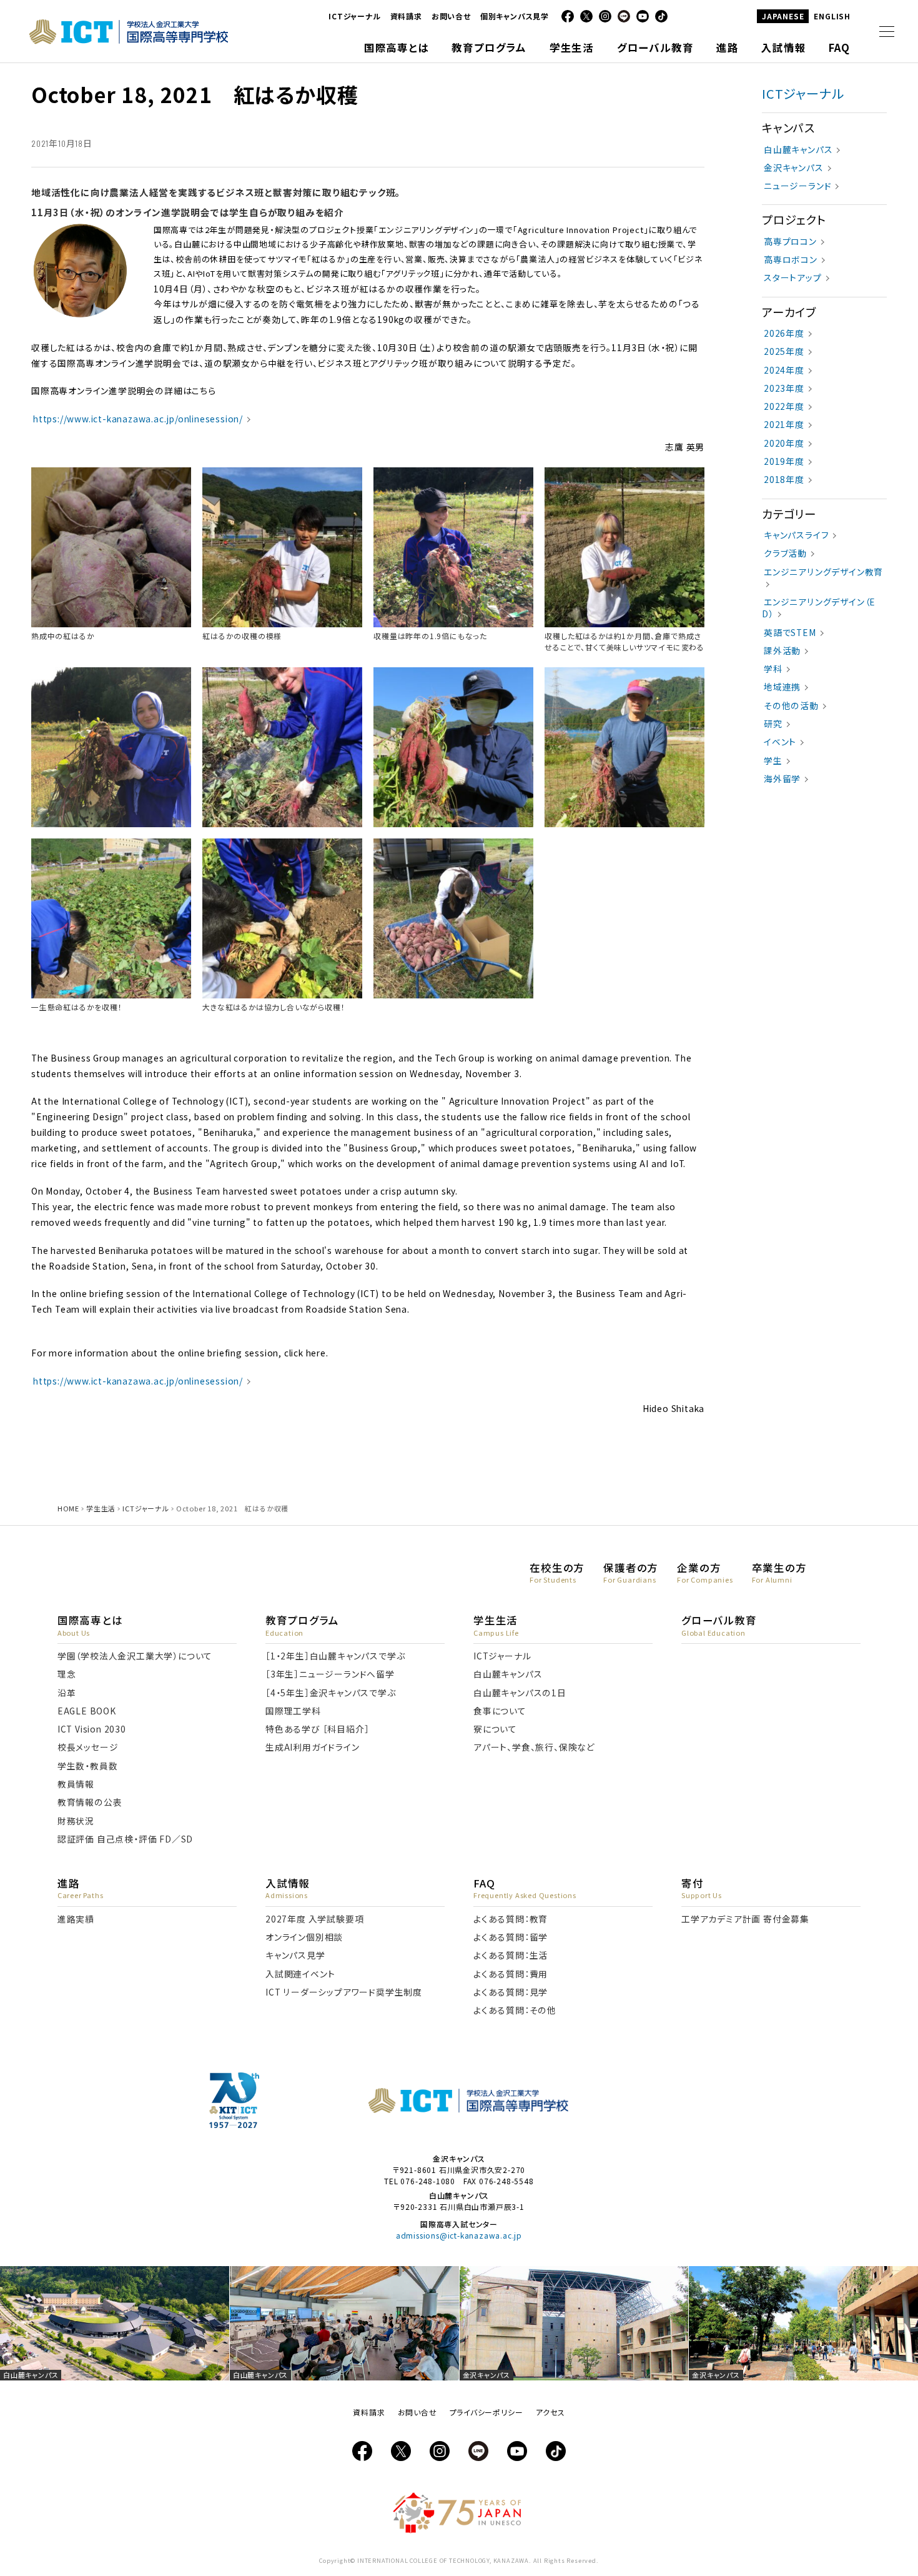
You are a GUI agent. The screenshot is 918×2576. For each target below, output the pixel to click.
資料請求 (406, 16)
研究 (773, 724)
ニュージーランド (797, 186)
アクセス (550, 2412)
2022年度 (784, 406)
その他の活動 (791, 705)
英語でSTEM (790, 632)
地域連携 (782, 687)
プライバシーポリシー (486, 2412)
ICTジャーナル (354, 16)
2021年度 (784, 424)
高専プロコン (790, 241)
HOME (68, 1508)
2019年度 (784, 461)
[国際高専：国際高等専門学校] (129, 39)
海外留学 (782, 778)
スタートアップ (793, 277)
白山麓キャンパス (798, 149)
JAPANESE (783, 16)
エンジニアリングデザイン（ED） (819, 608)
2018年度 (784, 479)
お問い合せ (451, 16)
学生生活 (101, 1508)
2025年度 (784, 351)
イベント (780, 742)
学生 (773, 760)
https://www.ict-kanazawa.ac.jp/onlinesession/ (138, 419)
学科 (773, 669)
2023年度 (784, 388)
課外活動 (782, 650)
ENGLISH (832, 16)
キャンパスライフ (796, 535)
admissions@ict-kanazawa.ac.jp (459, 2235)
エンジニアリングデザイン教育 (823, 572)
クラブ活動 (785, 553)
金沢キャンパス (794, 167)
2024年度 (784, 370)
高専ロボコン (791, 259)
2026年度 (784, 333)
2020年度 (784, 443)
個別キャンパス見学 (515, 16)
